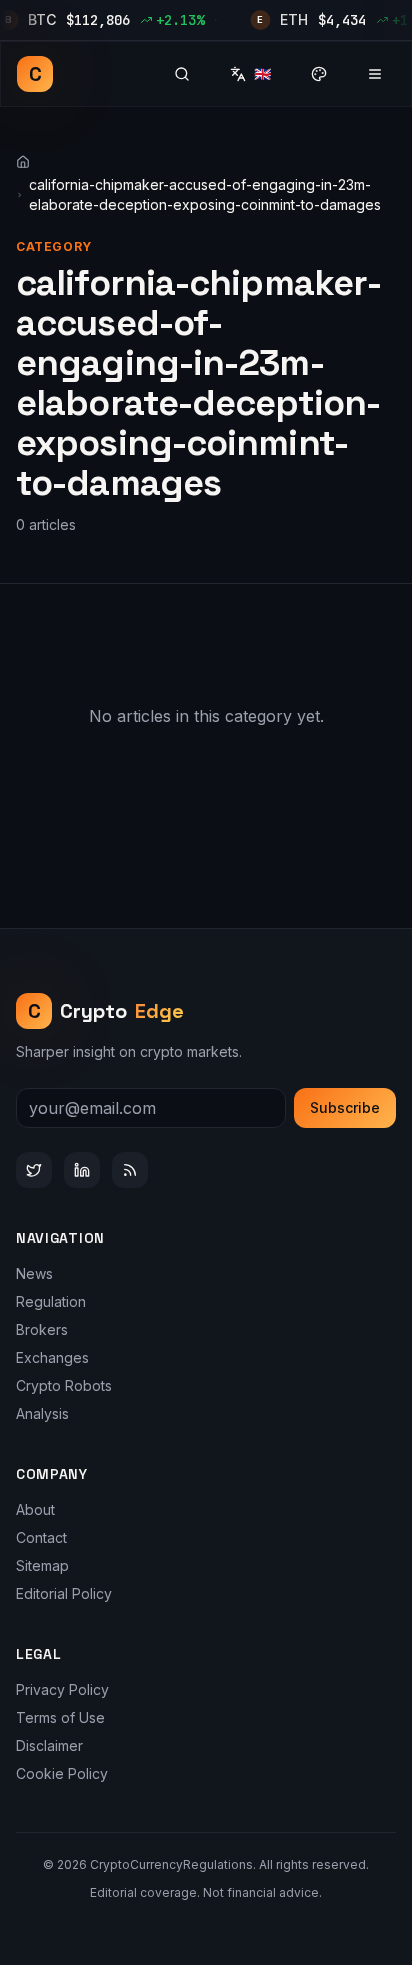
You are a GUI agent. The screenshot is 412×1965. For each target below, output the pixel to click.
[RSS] (130, 1170)
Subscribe (345, 1107)
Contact (41, 1537)
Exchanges (52, 1357)
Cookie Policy (62, 1773)
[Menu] (375, 74)
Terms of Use (60, 1717)
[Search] (182, 74)
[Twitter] (34, 1170)
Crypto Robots (64, 1385)
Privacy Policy (62, 1689)
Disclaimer (49, 1745)
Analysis (42, 1413)
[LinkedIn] (82, 1170)
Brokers (42, 1329)
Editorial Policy (64, 1593)
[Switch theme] (319, 74)
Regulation (51, 1301)
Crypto (106, 1011)
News (34, 1273)
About (35, 1509)
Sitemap (42, 1565)
